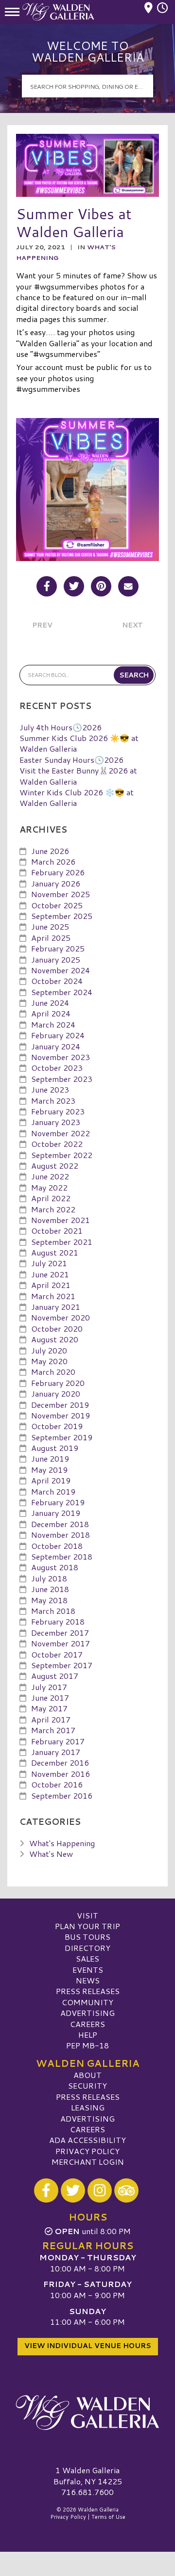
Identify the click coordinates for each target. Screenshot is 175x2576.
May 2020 (49, 1361)
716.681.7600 (87, 2492)
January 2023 (56, 1122)
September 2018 (62, 1556)
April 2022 (51, 1198)
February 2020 (58, 1383)
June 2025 (50, 926)
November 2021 (61, 1220)
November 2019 (61, 1415)
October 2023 (57, 1068)
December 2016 (60, 1763)
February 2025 (58, 948)
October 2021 (57, 1231)
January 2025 (56, 959)
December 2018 (60, 1524)
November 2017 (61, 1643)
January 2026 (56, 883)
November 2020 (61, 1317)
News (88, 1980)
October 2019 (57, 1426)
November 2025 (61, 894)
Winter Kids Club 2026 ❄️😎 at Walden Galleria (77, 797)
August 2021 (55, 1252)
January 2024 (56, 1046)
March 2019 (53, 1491)
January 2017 (56, 1752)
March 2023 (53, 1101)
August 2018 (55, 1567)
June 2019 (50, 1458)
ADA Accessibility (87, 2140)
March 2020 (53, 1372)
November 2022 (61, 1133)
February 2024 (58, 1035)
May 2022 (49, 1187)
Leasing (88, 2107)
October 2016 (57, 1784)
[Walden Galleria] (87, 2413)
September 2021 (62, 1242)
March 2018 (53, 1611)
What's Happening (62, 1843)
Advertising (87, 2013)
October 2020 (57, 1328)
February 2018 (58, 1621)
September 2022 (62, 1155)
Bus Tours (87, 1937)
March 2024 (53, 1024)
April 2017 (51, 1719)
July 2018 (49, 1578)
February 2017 (58, 1741)
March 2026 (53, 861)
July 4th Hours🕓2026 (61, 727)
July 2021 (49, 1263)
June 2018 (50, 1589)
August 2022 (55, 1166)
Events (88, 1970)
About (87, 2075)
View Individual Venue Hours (88, 2346)
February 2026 (58, 872)
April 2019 (51, 1480)
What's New (51, 1854)
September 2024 (62, 992)
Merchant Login (88, 2162)
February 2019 (58, 1502)
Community (87, 2002)
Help (88, 2035)
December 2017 (60, 1633)
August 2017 (55, 1676)
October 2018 (57, 1546)
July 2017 (49, 1687)
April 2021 (51, 1285)
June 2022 (50, 1176)
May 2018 (49, 1600)
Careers (87, 2024)
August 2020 (55, 1339)
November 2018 (61, 1535)
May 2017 (49, 1708)
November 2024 (61, 970)
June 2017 (50, 1698)
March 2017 (53, 1730)
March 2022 (53, 1209)
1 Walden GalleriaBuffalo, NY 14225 (88, 2475)
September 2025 (62, 916)
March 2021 (53, 1296)
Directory (87, 1948)
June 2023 (50, 1089)
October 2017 (57, 1654)
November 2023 (61, 1057)
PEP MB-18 (87, 2045)
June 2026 (50, 851)
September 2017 (62, 1665)
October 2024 (57, 981)
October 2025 (57, 905)
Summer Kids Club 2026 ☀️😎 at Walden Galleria (79, 743)
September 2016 (62, 1795)
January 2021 (56, 1307)
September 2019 (62, 1437)
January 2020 (56, 1393)
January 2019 (56, 1513)
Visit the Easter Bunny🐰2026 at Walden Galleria (78, 776)
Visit (87, 1915)
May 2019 (49, 1470)
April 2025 (51, 938)
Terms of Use (108, 2517)
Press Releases (88, 1991)
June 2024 (50, 1003)
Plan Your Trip (87, 1926)
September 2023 (62, 1079)
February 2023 (58, 1111)
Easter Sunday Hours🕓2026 (71, 760)
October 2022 (57, 1144)
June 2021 (50, 1274)
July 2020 (49, 1350)
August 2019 (55, 1448)
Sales (87, 1958)
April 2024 (51, 1013)
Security (87, 2085)
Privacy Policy (87, 2151)
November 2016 (61, 1774)
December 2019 (60, 1405)
